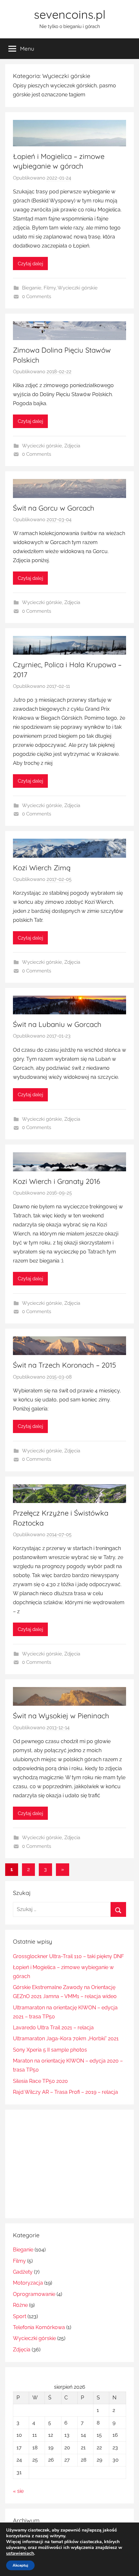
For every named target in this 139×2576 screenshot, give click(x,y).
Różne (20, 2305)
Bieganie (32, 288)
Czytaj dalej (30, 264)
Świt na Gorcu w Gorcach (54, 508)
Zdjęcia (72, 446)
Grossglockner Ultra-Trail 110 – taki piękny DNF (68, 1956)
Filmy (50, 288)
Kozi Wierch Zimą (42, 868)
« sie (18, 2491)
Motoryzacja (28, 2283)
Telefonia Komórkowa (39, 2327)
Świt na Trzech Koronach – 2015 (64, 1365)
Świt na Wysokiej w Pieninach (61, 1716)
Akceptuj (20, 2565)
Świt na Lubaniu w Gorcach (57, 1024)
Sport (20, 2316)
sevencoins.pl (70, 14)
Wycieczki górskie (78, 288)
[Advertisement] (67, 2162)
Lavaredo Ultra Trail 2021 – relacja (53, 2028)
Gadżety (23, 2272)
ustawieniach (20, 2553)
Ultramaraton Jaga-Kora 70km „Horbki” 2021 (66, 2039)
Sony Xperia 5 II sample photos (50, 2050)
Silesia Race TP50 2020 (40, 2081)
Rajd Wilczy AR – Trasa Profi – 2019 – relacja (65, 2092)
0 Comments (37, 297)
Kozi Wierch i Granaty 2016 (57, 1181)
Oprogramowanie (34, 2294)
